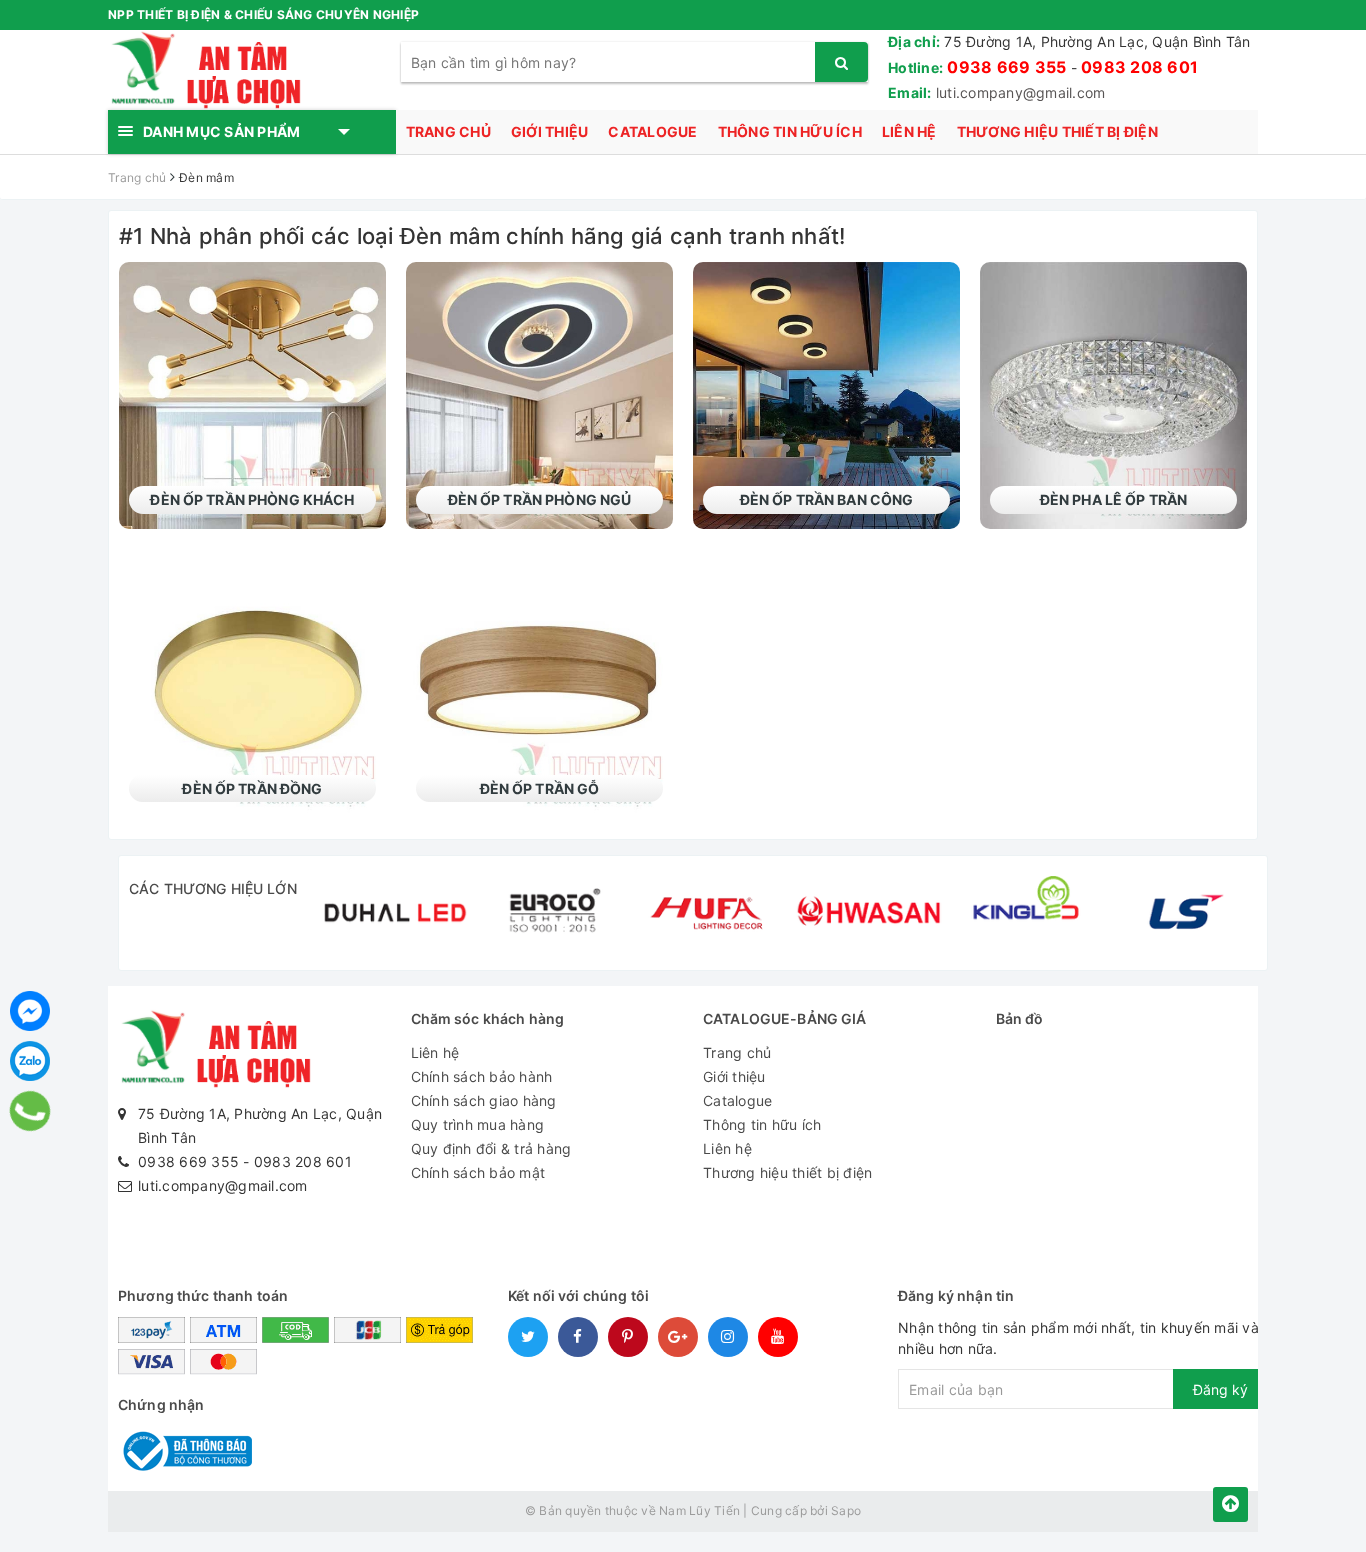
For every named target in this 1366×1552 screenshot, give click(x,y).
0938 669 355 (1006, 67)
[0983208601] (30, 1111)
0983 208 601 (1139, 67)
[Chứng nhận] (185, 1449)
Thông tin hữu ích (790, 131)
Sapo (846, 1510)
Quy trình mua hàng (478, 1124)
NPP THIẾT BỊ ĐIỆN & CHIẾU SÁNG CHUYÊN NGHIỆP (263, 14)
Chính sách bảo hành (482, 1076)
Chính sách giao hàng (484, 1100)
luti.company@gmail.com (1021, 92)
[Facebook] (30, 1011)
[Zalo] (30, 1061)
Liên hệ (909, 131)
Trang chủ (448, 131)
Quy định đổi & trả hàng (491, 1148)
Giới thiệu (550, 131)
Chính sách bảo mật (478, 1172)
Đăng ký (1220, 1389)
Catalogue (652, 131)
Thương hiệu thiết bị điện (1057, 131)
